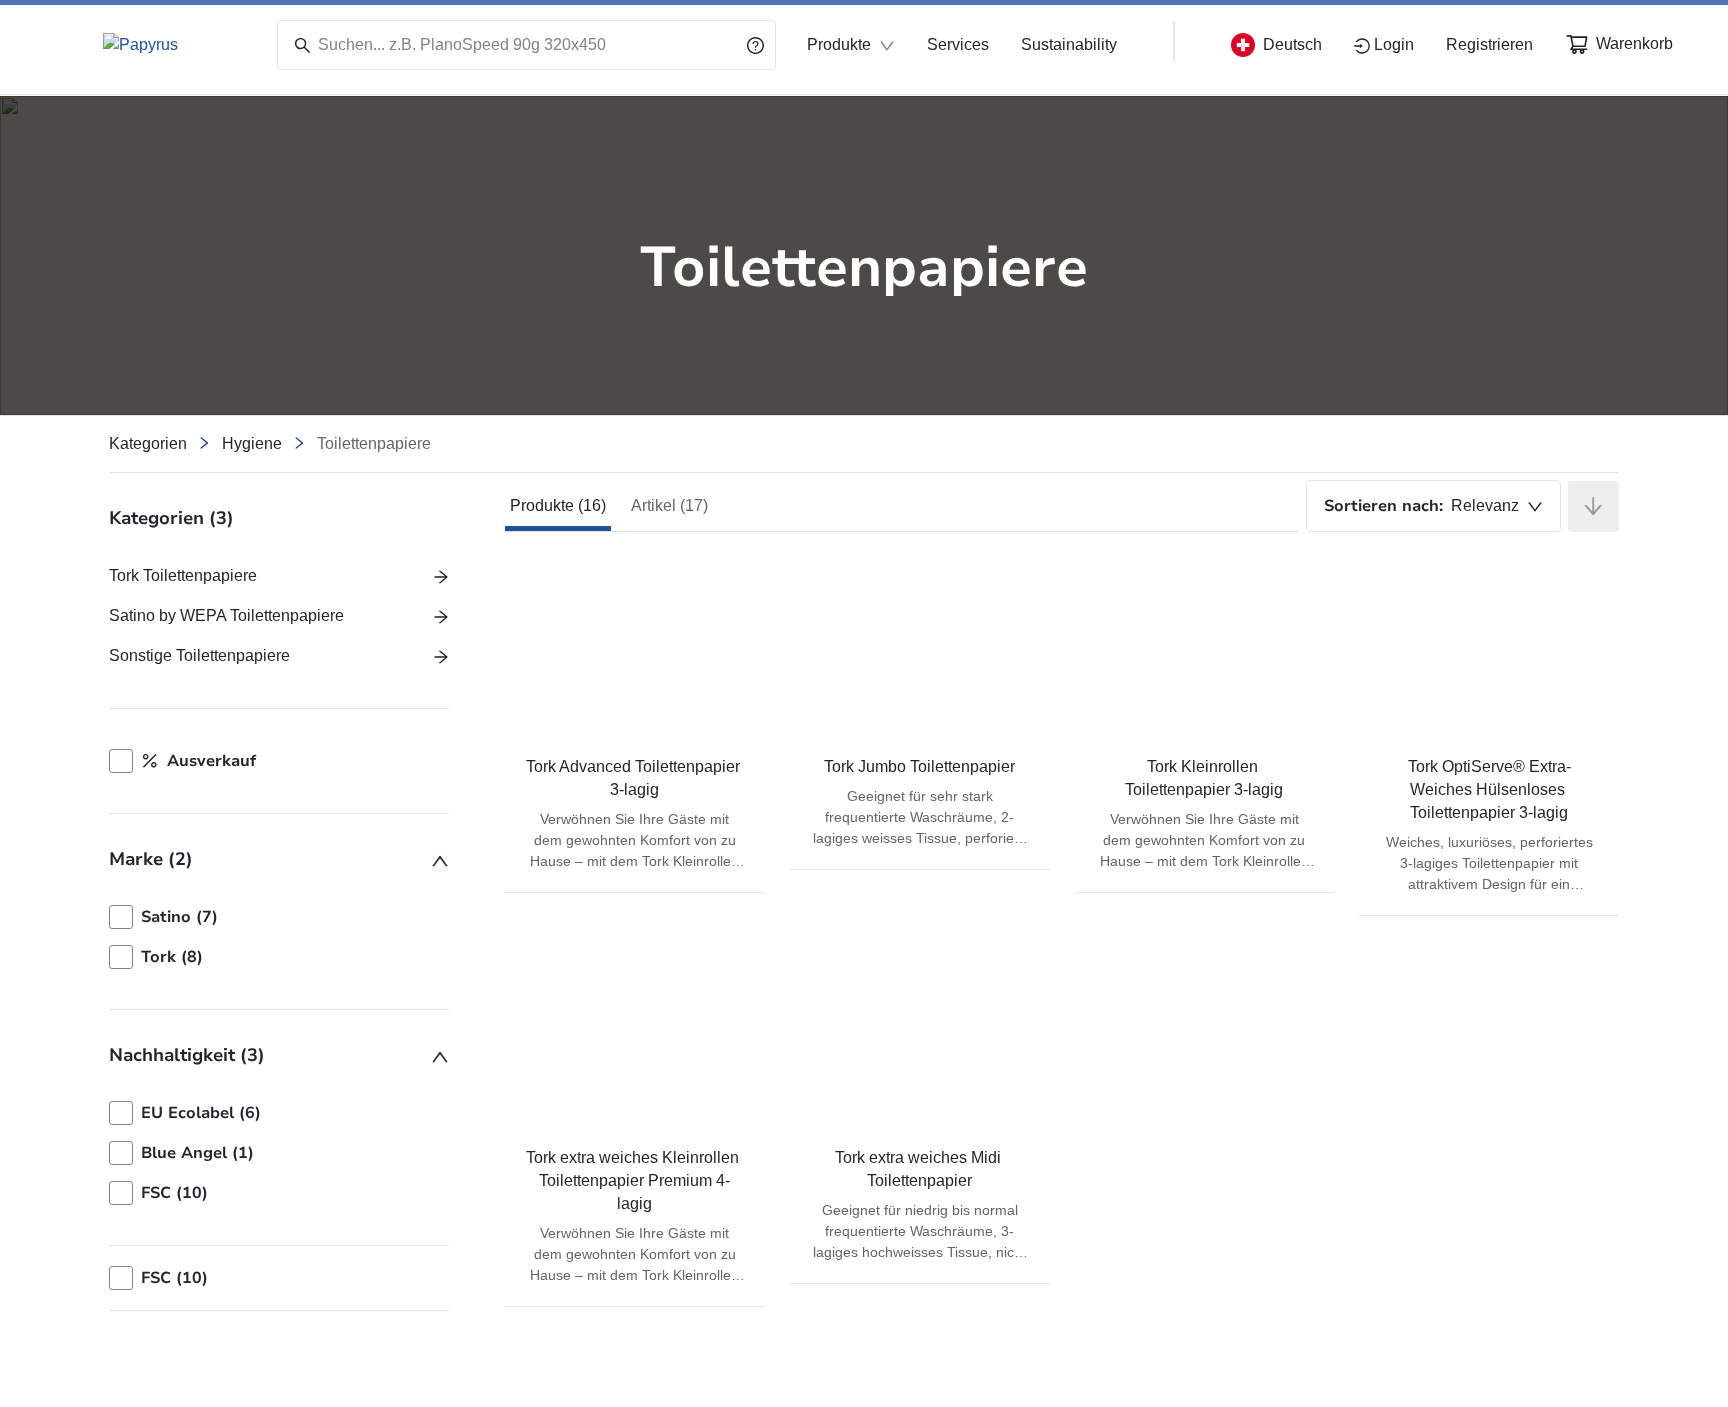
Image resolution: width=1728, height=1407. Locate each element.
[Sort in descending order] (1593, 506)
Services (958, 44)
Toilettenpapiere (374, 443)
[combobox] (1433, 506)
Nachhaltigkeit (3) (187, 1055)
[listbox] (279, 937)
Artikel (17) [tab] (669, 505)
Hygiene (252, 443)
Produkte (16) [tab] (558, 505)
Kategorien (148, 443)
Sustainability (1069, 44)
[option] (279, 917)
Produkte (839, 44)
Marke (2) (151, 859)
